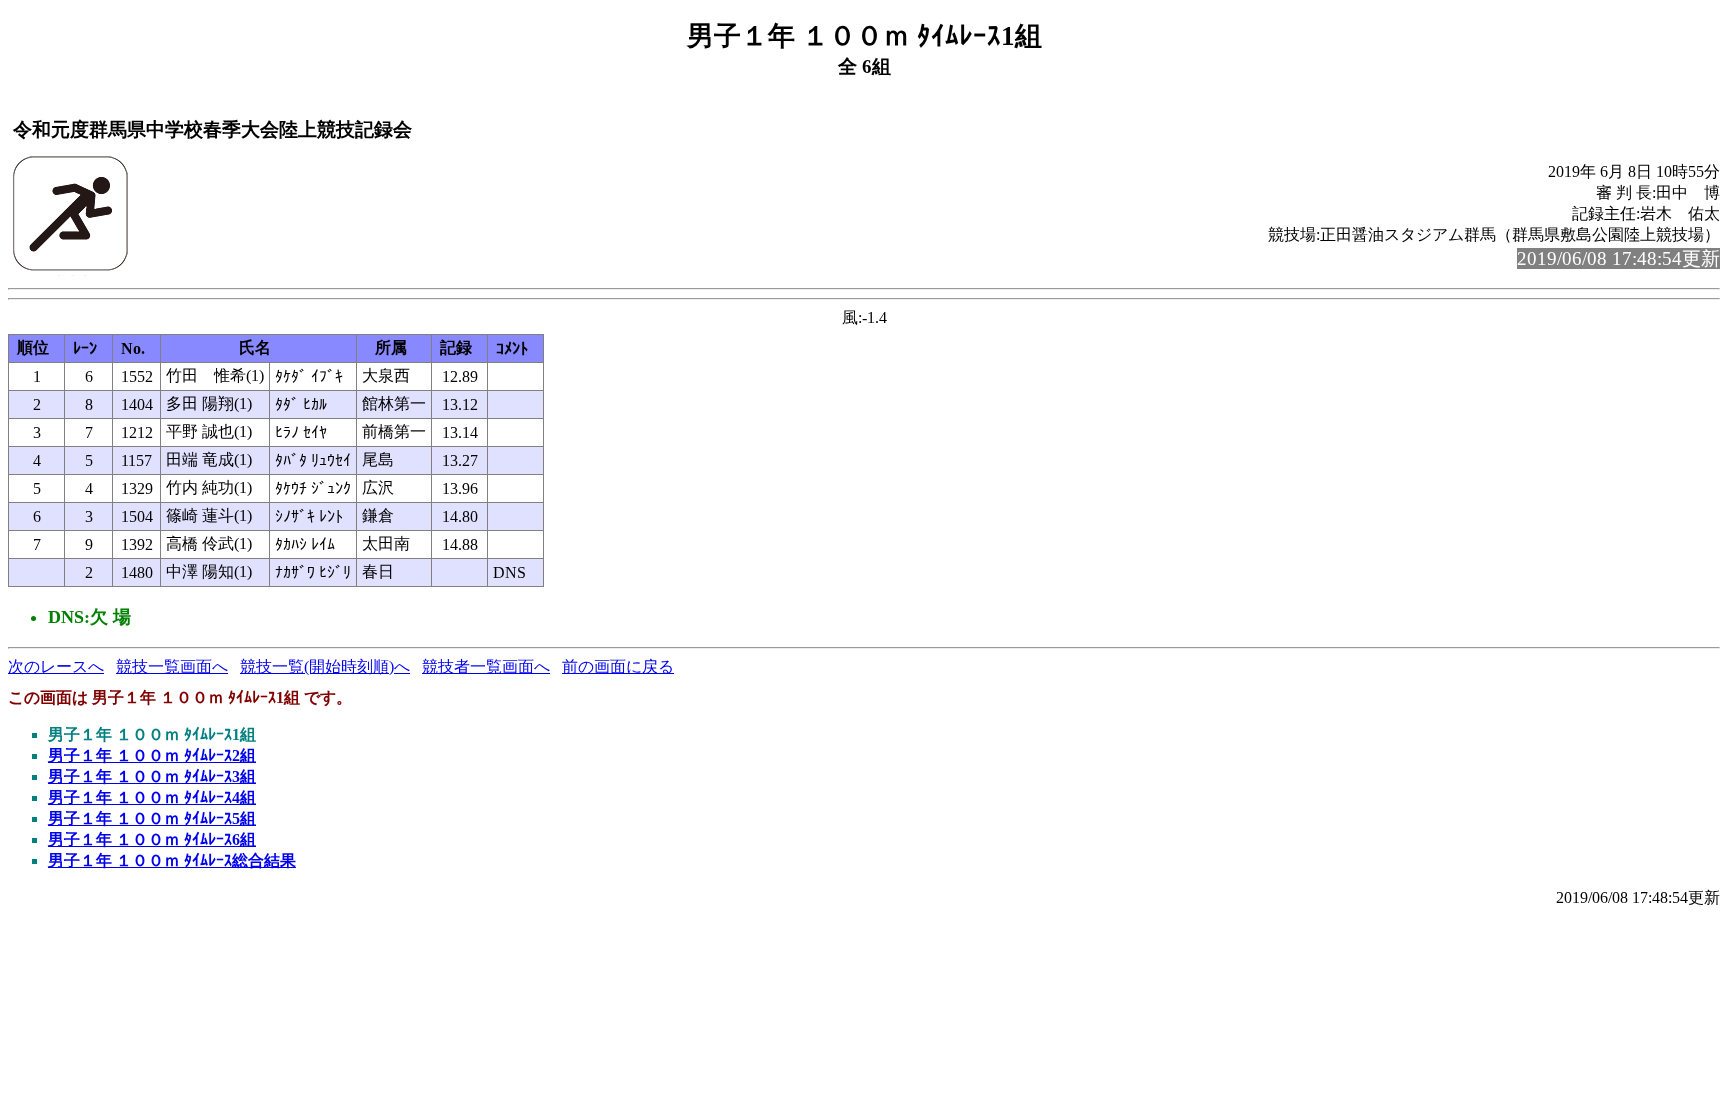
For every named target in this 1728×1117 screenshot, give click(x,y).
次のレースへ (56, 666)
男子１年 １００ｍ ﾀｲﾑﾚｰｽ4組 (152, 797)
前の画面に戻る (618, 666)
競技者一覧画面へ (486, 666)
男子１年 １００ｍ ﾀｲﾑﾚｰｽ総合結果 (172, 860)
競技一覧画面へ (172, 666)
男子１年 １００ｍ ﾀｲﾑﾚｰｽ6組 (152, 839)
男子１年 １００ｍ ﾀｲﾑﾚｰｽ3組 (152, 776)
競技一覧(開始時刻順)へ (325, 666)
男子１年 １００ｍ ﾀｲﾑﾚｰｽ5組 (152, 818)
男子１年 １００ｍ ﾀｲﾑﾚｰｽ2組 (152, 755)
